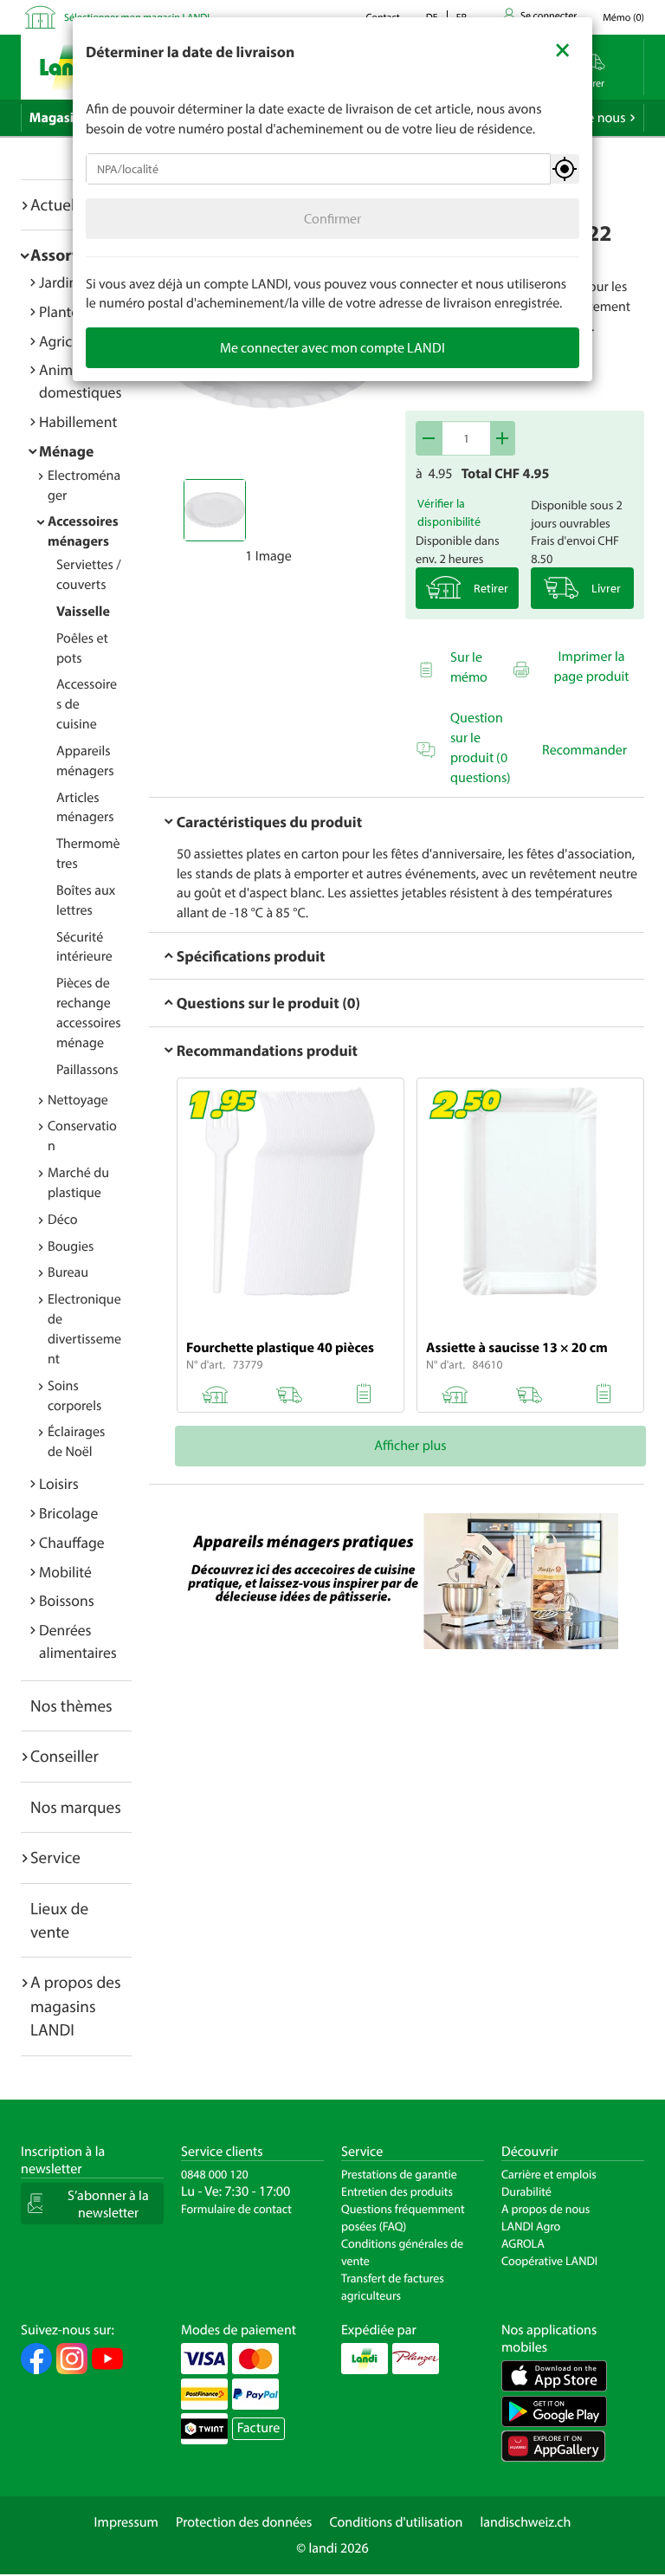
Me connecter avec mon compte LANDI (332, 347)
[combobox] (318, 169)
